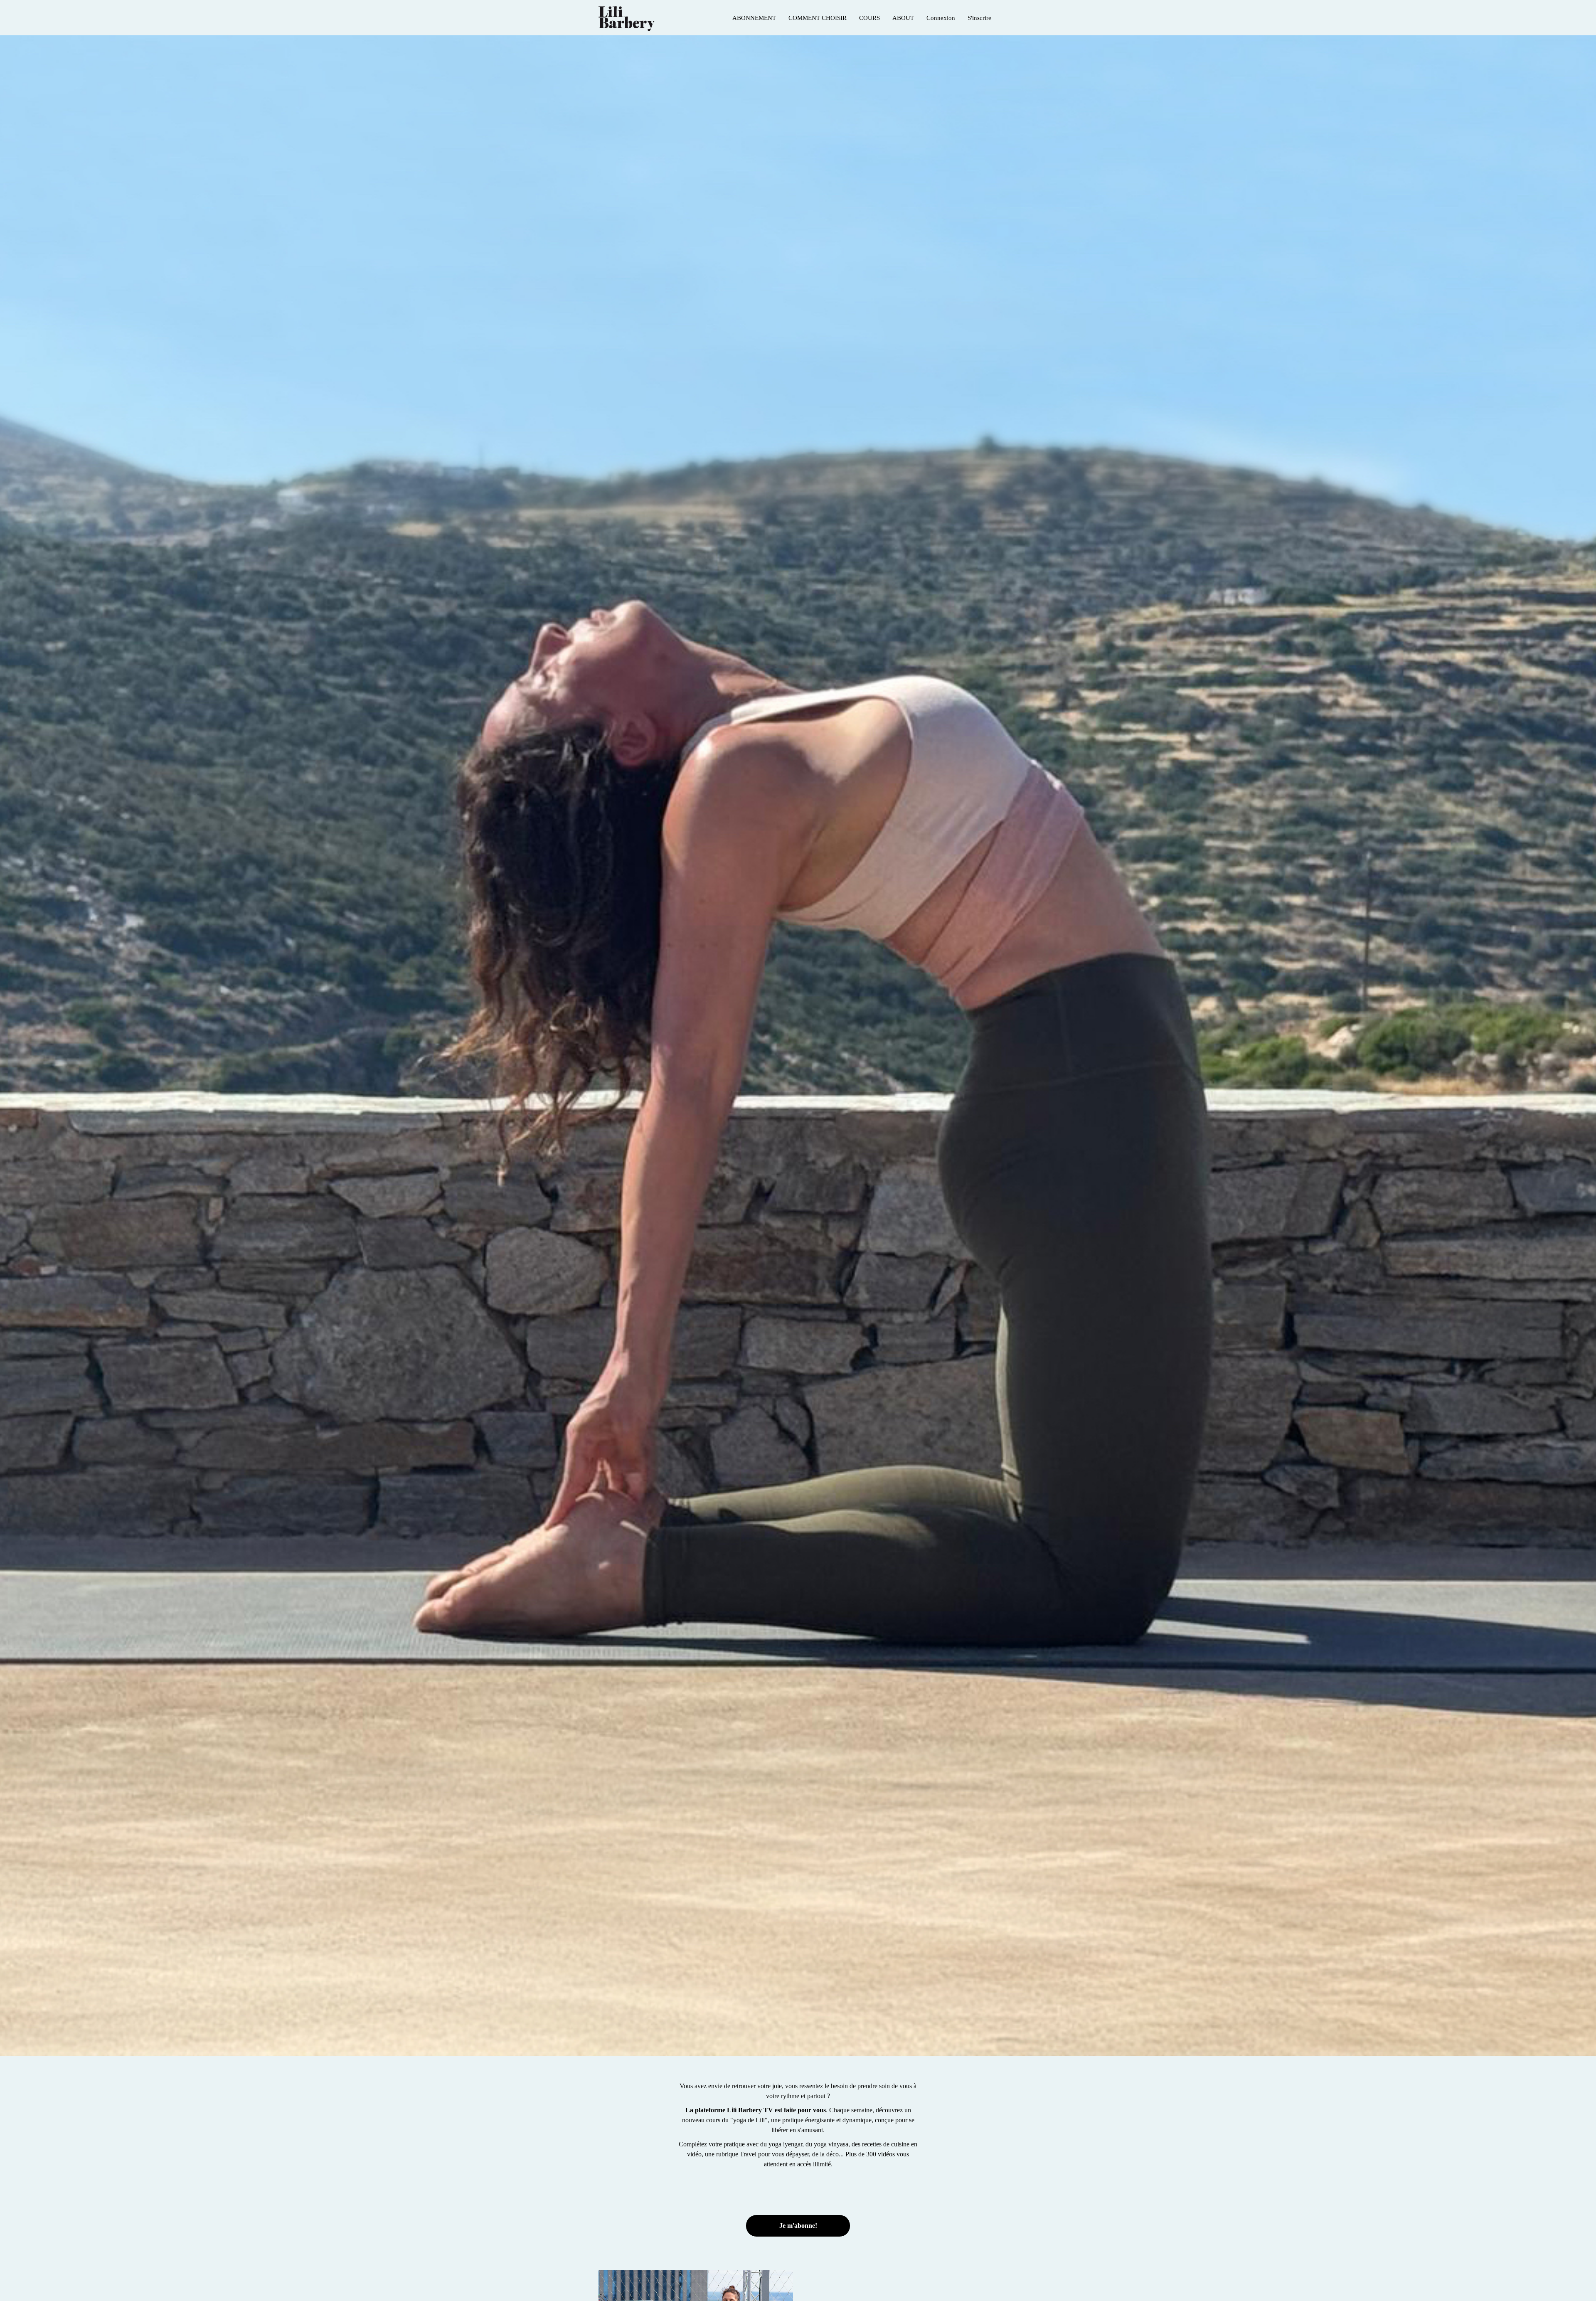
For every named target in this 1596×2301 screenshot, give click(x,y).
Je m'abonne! (798, 2226)
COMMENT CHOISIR (818, 18)
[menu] (862, 18)
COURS (869, 18)
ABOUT (903, 18)
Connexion (941, 18)
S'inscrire (979, 18)
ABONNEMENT (754, 18)
